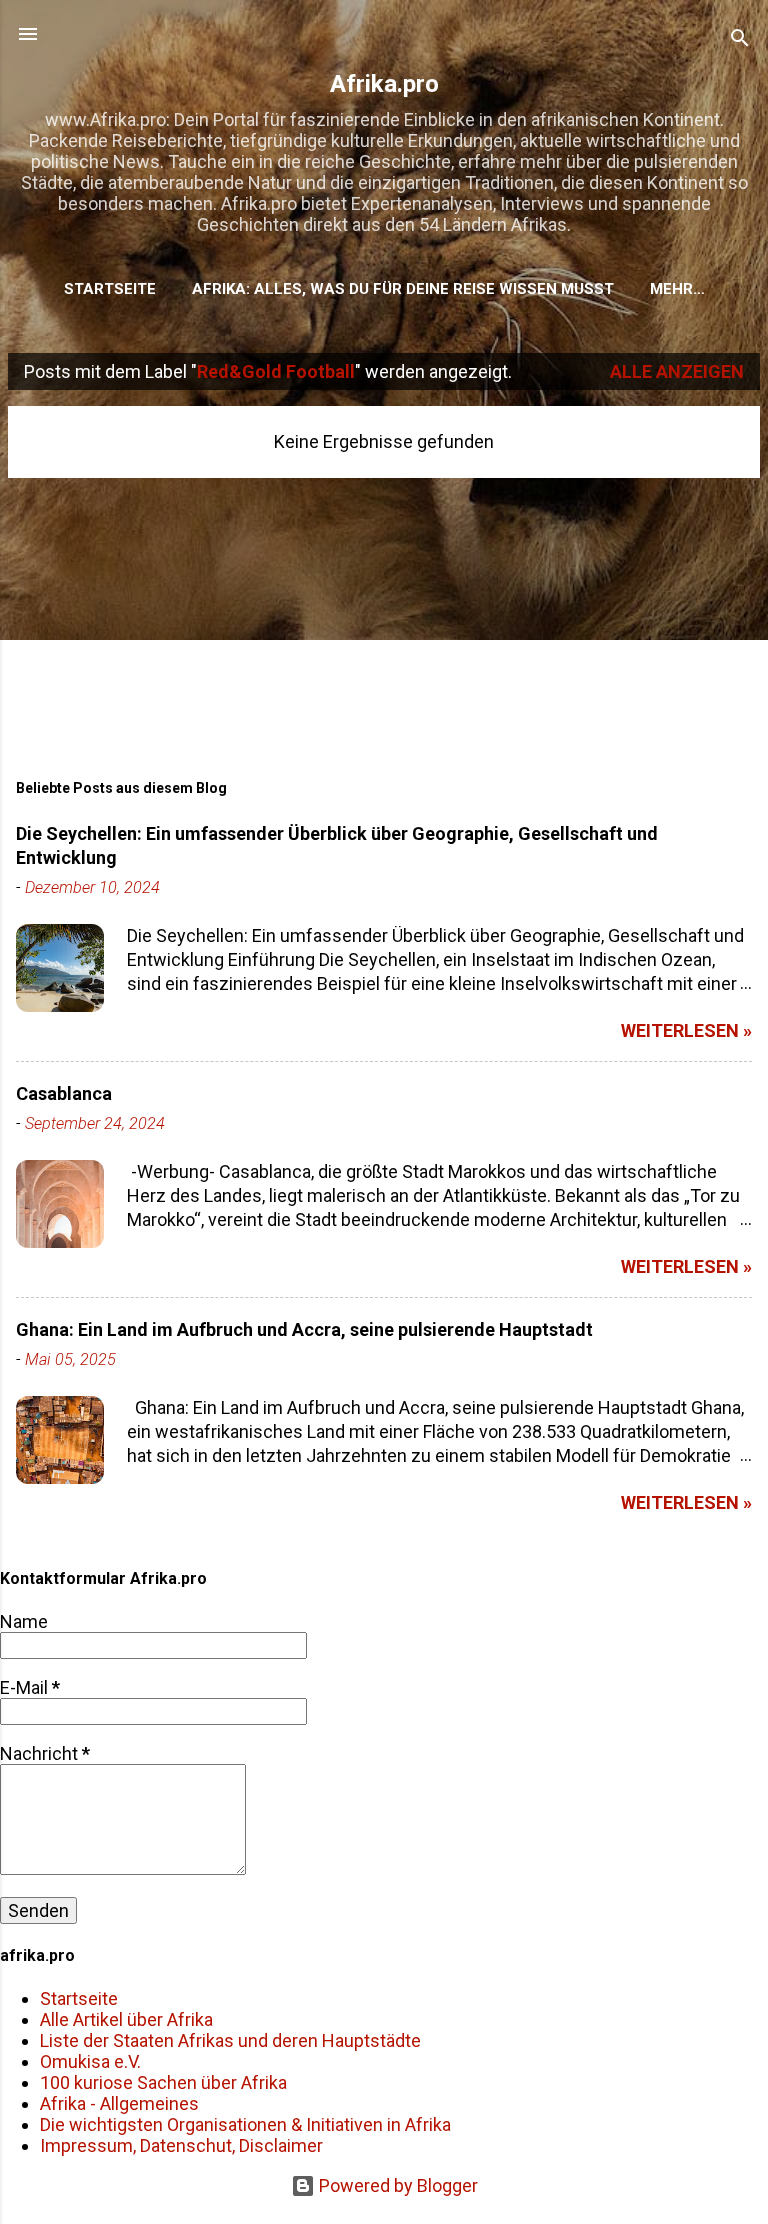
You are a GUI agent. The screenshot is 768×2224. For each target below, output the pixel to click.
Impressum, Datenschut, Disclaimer (181, 2145)
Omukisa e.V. (90, 2061)
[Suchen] (740, 40)
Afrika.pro (384, 84)
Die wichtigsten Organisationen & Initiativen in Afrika (245, 2124)
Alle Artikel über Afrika (126, 2019)
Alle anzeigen (677, 371)
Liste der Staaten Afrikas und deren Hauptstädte (230, 2040)
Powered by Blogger (396, 2185)
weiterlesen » (686, 1030)
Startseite (110, 289)
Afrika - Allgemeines (119, 2103)
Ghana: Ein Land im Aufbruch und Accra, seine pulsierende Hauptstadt (304, 1329)
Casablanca (64, 1093)
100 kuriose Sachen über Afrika (163, 2082)
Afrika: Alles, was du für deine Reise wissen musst (403, 289)
